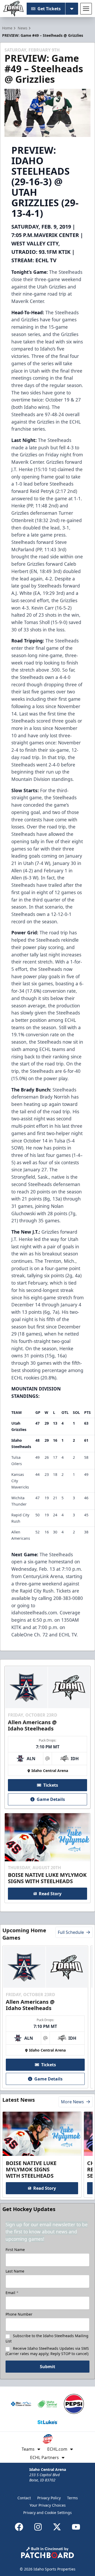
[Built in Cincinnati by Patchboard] (47, 2552)
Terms (72, 2498)
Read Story (50, 1894)
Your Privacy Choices (48, 2505)
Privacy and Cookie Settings (47, 2513)
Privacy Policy (49, 2498)
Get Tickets (49, 9)
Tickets (51, 1785)
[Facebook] (19, 2527)
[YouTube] (76, 2527)
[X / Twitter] (57, 2527)
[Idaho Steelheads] (13, 9)
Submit (47, 2367)
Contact (24, 2498)
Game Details (51, 1799)
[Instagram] (38, 2527)
